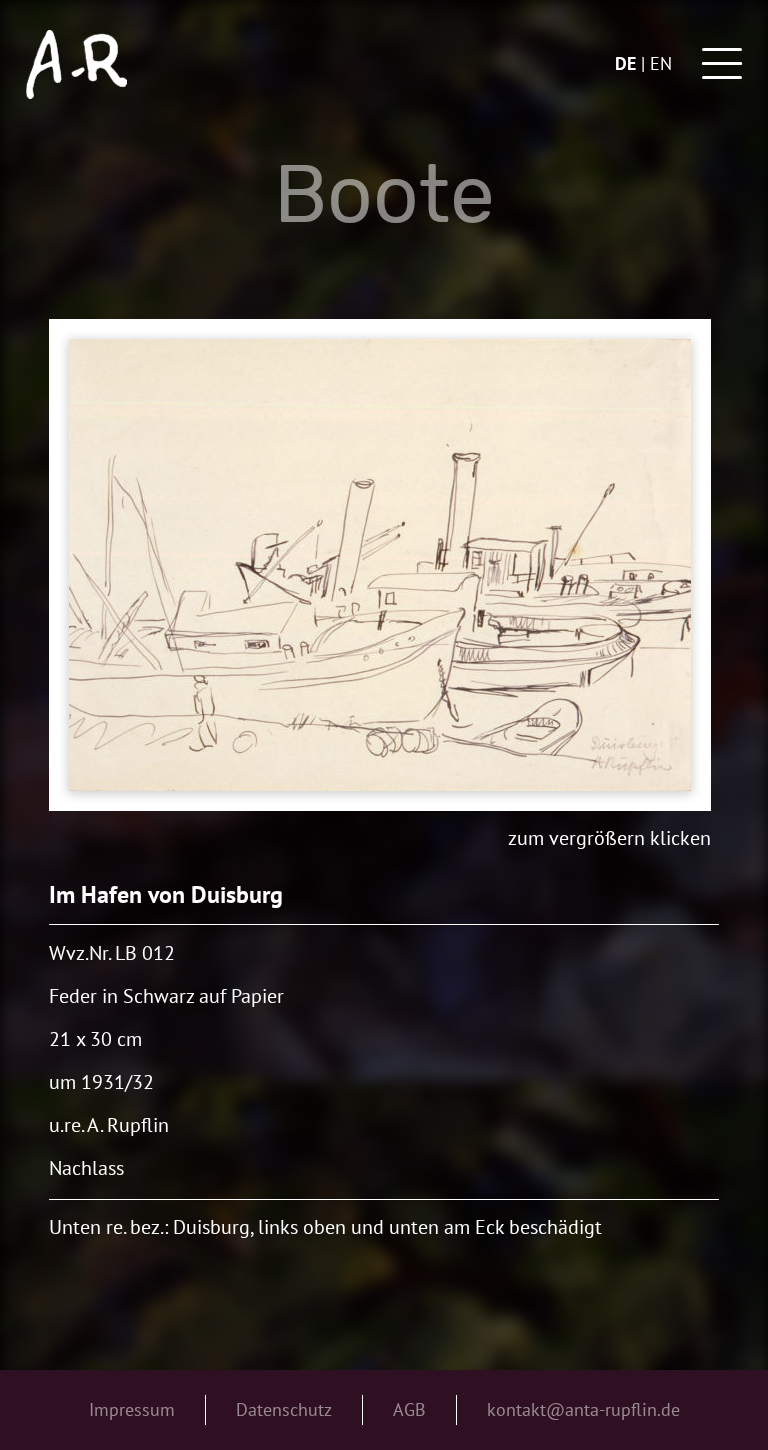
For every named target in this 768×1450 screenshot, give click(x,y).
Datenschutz (284, 1409)
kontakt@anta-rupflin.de (583, 1409)
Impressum (132, 1409)
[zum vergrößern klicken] (380, 565)
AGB (409, 1409)
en (661, 63)
